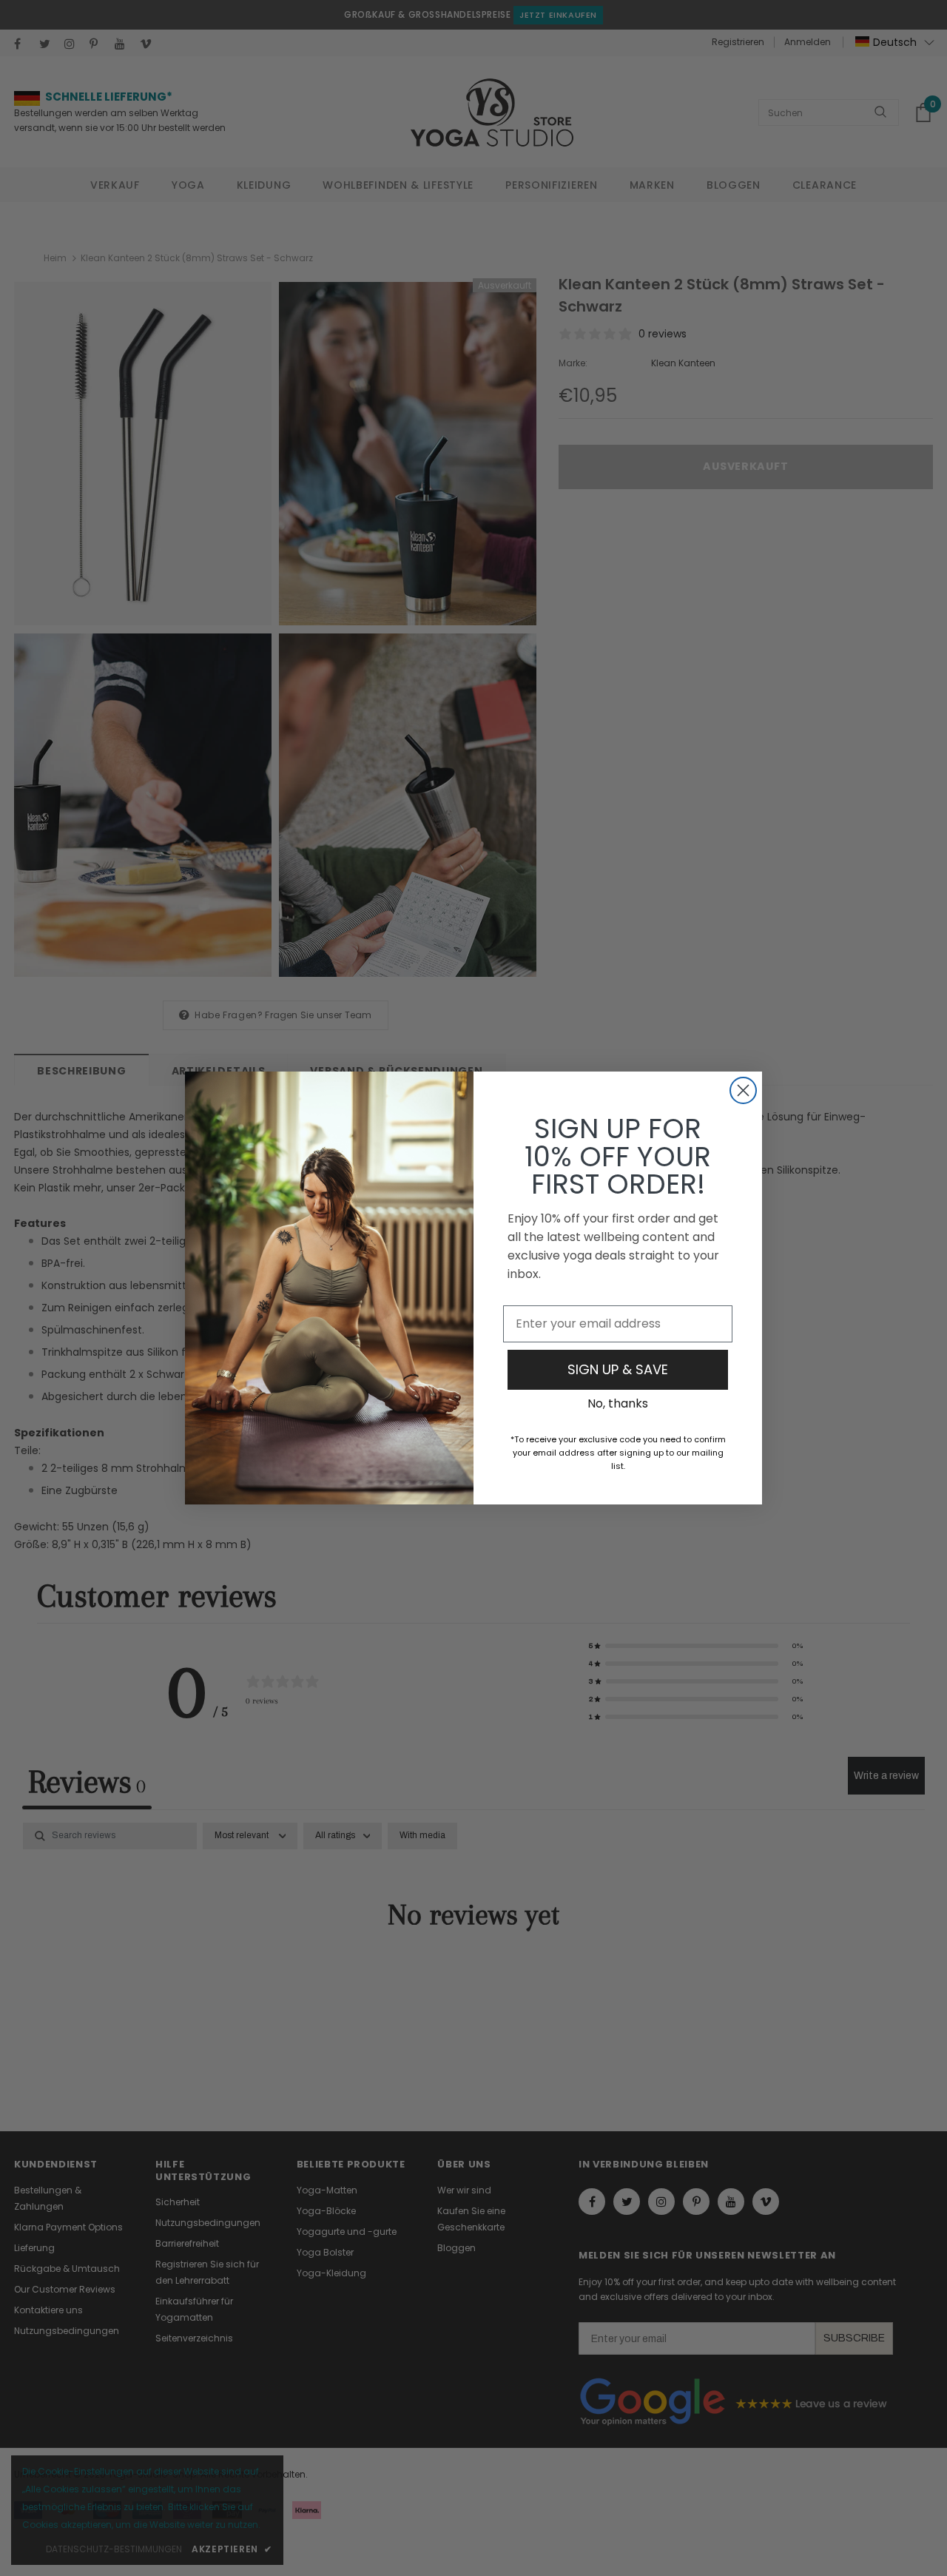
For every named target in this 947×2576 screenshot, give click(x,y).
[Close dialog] (743, 1090)
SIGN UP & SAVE (618, 1369)
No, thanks (618, 1403)
